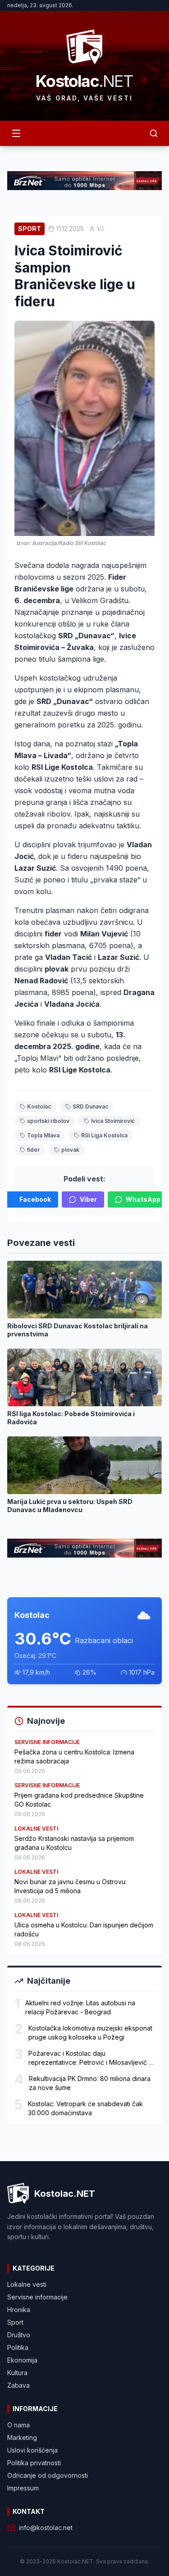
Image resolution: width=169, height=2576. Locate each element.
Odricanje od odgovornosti (48, 2475)
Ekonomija (22, 2360)
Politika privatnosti (34, 2463)
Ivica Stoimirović (113, 1121)
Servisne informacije (37, 2297)
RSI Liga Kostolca (104, 1135)
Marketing (22, 2437)
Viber (88, 1199)
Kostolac (39, 1106)
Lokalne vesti (27, 2284)
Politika (18, 2347)
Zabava (18, 2385)
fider (33, 1150)
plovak (70, 1150)
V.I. (101, 229)
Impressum (23, 2488)
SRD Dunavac (90, 1106)
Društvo (19, 2335)
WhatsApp (143, 1199)
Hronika (19, 2310)
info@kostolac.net (46, 2528)
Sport (30, 229)
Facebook (35, 1199)
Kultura (17, 2373)
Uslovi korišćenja (32, 2450)
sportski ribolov (48, 1121)
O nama (18, 2425)
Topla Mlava (43, 1135)
